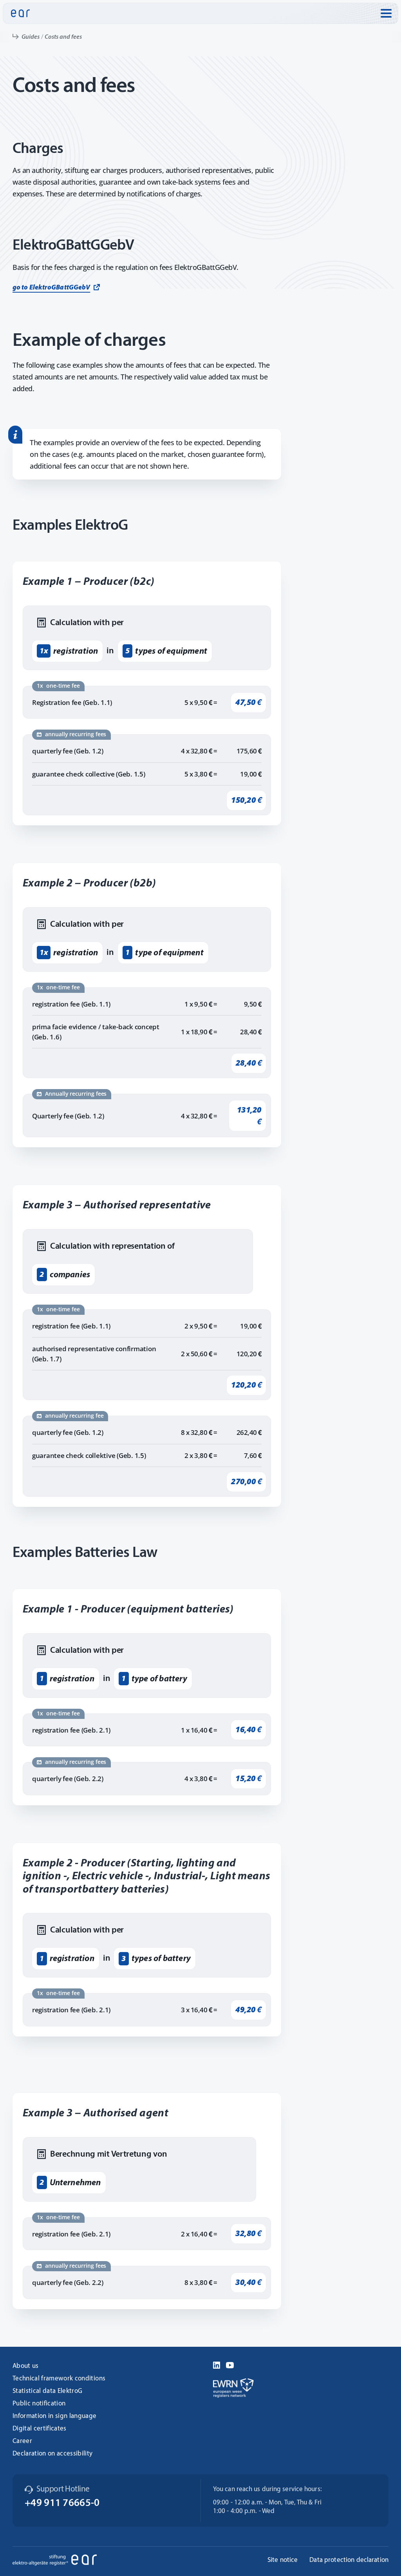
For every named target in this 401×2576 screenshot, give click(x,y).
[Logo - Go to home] (20, 13)
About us (26, 2366)
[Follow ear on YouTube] (230, 2364)
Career (22, 2441)
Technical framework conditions (59, 2379)
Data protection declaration (349, 2560)
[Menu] (386, 13)
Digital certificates (40, 2429)
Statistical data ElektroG (48, 2391)
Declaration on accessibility (53, 2454)
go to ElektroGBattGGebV (51, 288)
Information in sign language (55, 2416)
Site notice (283, 2560)
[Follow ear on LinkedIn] (217, 2364)
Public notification (39, 2404)
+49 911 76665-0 (62, 2503)
